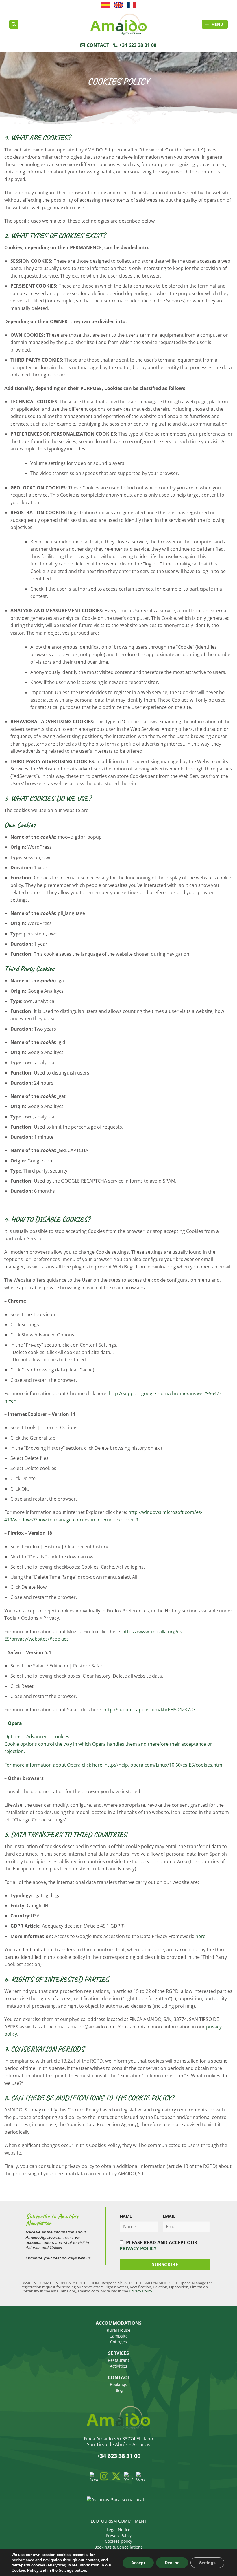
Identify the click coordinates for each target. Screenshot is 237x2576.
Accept (138, 2563)
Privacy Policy (141, 2291)
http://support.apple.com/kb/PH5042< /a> (149, 1710)
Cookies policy (118, 2541)
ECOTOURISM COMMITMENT (119, 2521)
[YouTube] (128, 2476)
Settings (207, 2563)
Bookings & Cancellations (118, 2547)
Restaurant (118, 2360)
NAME (126, 2216)
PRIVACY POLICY (138, 2248)
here (200, 1936)
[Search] (14, 24)
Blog (119, 2390)
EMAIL (169, 2216)
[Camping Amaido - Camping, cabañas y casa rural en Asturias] (118, 24)
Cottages (118, 2342)
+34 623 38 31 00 (118, 2456)
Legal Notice (118, 2530)
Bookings (118, 2384)
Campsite (119, 2336)
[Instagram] (104, 2476)
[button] (215, 24)
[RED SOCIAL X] (116, 2476)
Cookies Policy (25, 2570)
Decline (172, 2563)
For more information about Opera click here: (54, 1765)
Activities (118, 2366)
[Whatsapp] (140, 2476)
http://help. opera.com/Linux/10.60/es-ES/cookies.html (164, 1765)
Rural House (118, 2330)
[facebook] (94, 2476)
